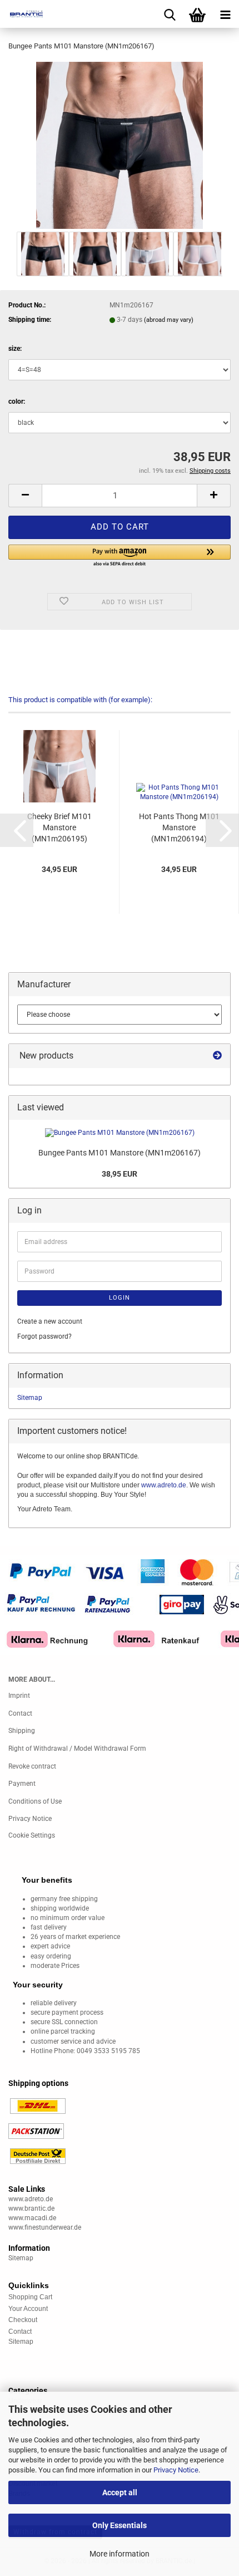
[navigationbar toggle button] (225, 14)
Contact (20, 1713)
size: (15, 349)
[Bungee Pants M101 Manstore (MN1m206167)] (120, 145)
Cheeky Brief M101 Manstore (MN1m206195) (59, 827)
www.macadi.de (32, 2218)
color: (17, 401)
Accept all (120, 2492)
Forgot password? (44, 1336)
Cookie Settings (32, 1835)
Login (120, 1298)
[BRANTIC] (22, 14)
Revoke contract (32, 1766)
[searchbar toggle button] (170, 14)
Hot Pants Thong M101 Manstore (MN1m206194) (179, 827)
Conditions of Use (35, 1801)
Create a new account (50, 1321)
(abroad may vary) (169, 320)
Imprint (19, 1696)
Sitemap (30, 1398)
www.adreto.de (164, 1485)
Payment (22, 1784)
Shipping (22, 1731)
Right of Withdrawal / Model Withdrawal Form (77, 1749)
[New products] (217, 1056)
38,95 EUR (120, 1174)
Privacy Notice (176, 2470)
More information (120, 2554)
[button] (25, 496)
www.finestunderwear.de (45, 2227)
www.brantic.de (31, 2208)
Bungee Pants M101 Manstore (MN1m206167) (120, 1153)
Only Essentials (120, 2525)
